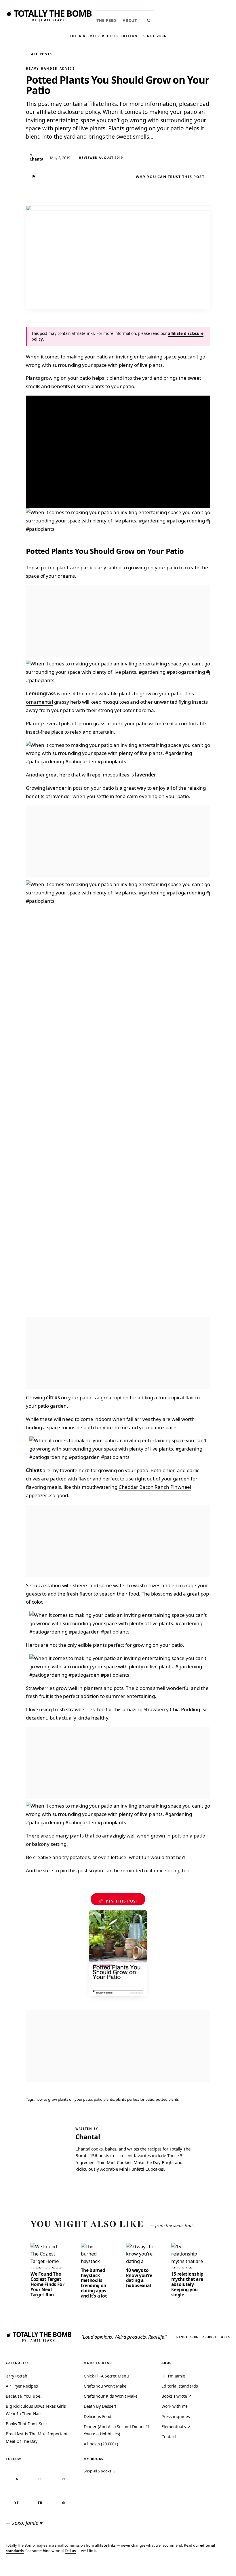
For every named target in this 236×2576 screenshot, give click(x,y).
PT (64, 2479)
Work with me (175, 2406)
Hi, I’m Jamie (173, 2376)
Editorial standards (180, 2386)
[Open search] (149, 20)
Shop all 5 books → (100, 2471)
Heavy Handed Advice (50, 68)
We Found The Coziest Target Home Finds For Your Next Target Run (47, 2284)
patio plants (104, 2099)
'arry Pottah (17, 2376)
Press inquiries (176, 2416)
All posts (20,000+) (101, 2444)
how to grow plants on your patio (64, 2099)
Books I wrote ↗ (177, 2396)
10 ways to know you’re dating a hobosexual (139, 2278)
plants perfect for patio (135, 2099)
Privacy (123, 2568)
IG (16, 2479)
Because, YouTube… (25, 2396)
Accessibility (217, 2568)
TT (40, 2479)
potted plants (167, 2099)
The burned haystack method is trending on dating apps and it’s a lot (94, 2283)
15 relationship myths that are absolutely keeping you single (187, 2284)
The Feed (106, 21)
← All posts (39, 54)
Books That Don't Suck (27, 2424)
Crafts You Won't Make (105, 2386)
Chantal (88, 2137)
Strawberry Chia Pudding (172, 1709)
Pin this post (118, 1901)
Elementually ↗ (176, 2427)
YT (17, 2502)
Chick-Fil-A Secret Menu (106, 2376)
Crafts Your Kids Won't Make (111, 2396)
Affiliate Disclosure (175, 2568)
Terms (142, 2568)
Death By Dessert (100, 2406)
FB (40, 2502)
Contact (169, 2437)
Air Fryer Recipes (22, 2386)
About (130, 21)
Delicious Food (98, 2416)
